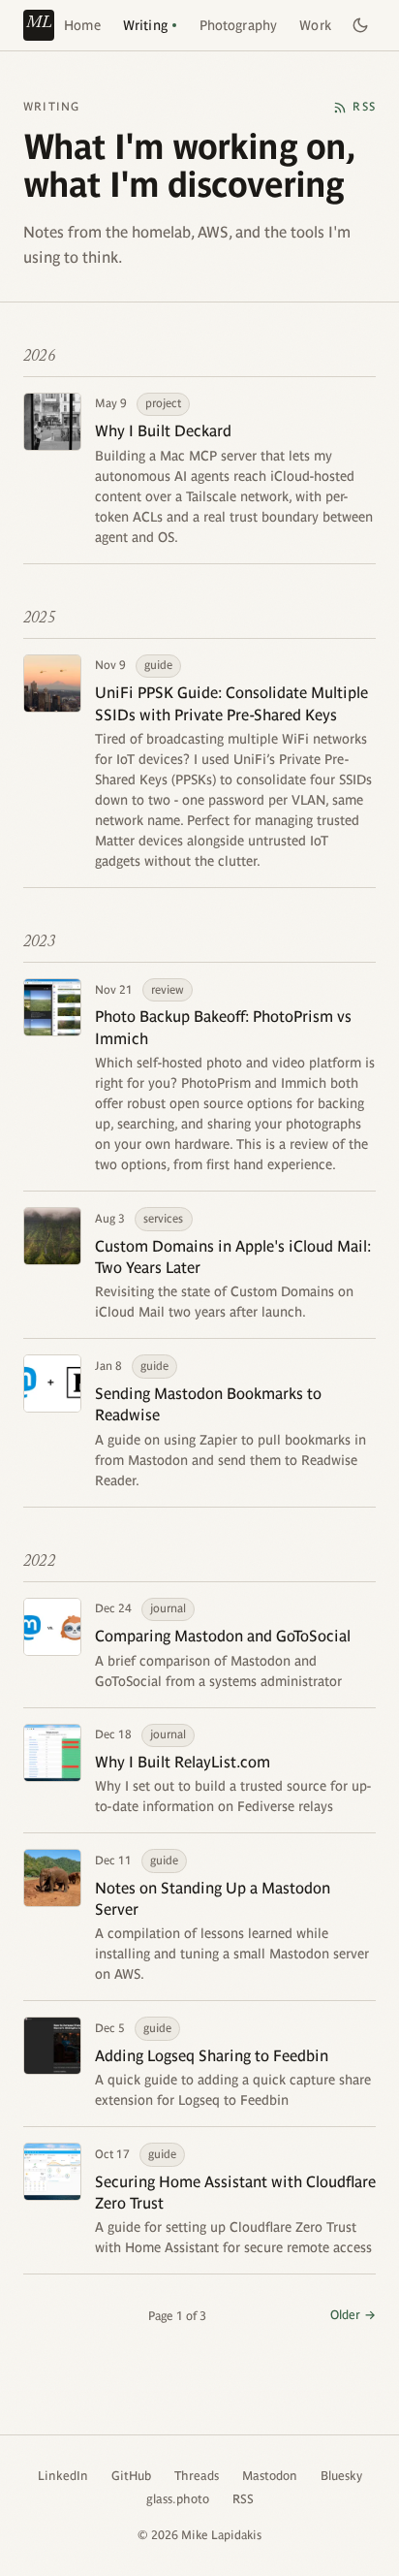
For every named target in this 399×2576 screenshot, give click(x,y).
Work (315, 25)
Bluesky (341, 2476)
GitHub (131, 2476)
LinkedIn (63, 2476)
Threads (197, 2476)
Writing (145, 25)
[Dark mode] (360, 25)
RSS (243, 2499)
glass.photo (178, 2499)
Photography (239, 25)
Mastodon (270, 2476)
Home (82, 25)
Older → (353, 2315)
